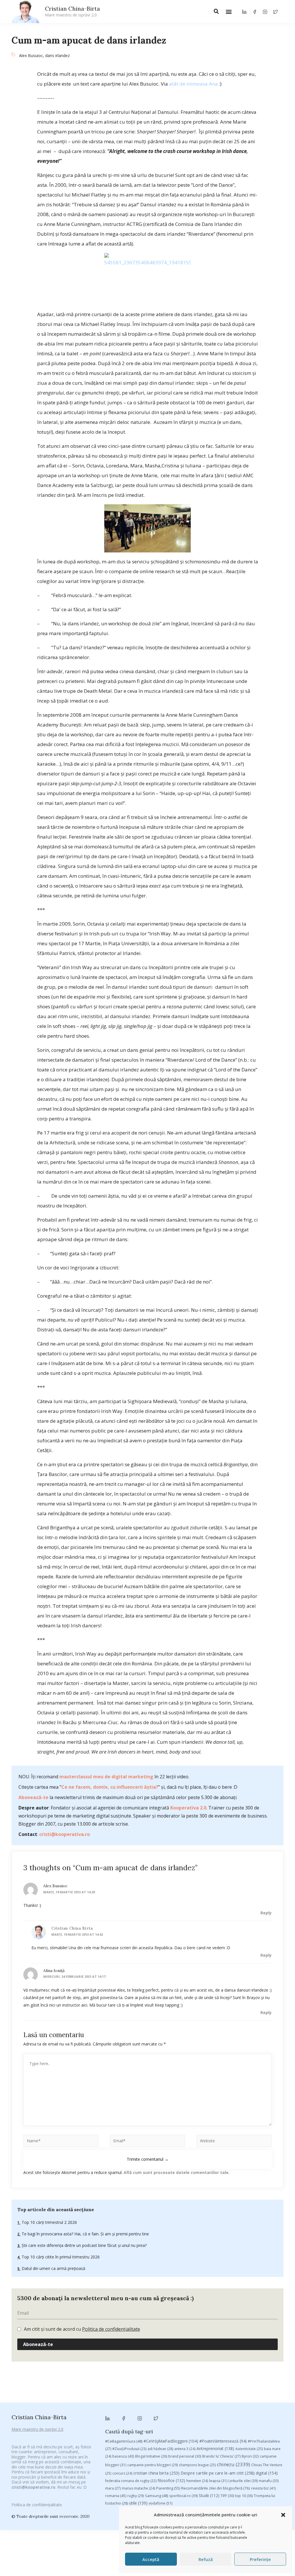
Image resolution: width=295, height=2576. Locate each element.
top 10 (244, 2496)
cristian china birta (156, 2473)
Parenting (168, 2488)
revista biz (263, 2488)
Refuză (206, 2559)
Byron (250, 2456)
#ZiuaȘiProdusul (129, 2449)
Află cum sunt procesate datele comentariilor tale (176, 2172)
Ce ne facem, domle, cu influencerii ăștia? (110, 1787)
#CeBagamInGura (124, 2441)
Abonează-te (33, 1797)
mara (113, 2488)
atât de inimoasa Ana (193, 84)
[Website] (234, 2142)
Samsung (156, 2496)
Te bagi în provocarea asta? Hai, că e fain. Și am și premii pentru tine (85, 2234)
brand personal (185, 2456)
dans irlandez (57, 55)
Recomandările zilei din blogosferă (216, 2488)
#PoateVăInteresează (223, 2441)
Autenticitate (249, 2449)
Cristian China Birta (72, 1928)
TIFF (227, 2496)
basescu (123, 2456)
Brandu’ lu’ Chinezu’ (221, 2456)
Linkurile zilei (243, 2481)
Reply (266, 1913)
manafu (269, 2481)
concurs (122, 2473)
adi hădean (160, 2449)
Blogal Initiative (151, 2456)
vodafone (160, 2503)
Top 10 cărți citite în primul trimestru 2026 (60, 2257)
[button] (283, 2515)
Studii (209, 2495)
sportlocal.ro (183, 2496)
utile (138, 2503)
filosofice (171, 2480)
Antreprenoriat (215, 2448)
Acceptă (151, 2559)
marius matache (138, 2488)
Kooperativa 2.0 (188, 1808)
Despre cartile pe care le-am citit (218, 2473)
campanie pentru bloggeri (153, 2465)
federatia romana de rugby (131, 2481)
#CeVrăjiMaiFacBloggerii (171, 2441)
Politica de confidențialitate (111, 2329)
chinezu (233, 2464)
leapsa (218, 2481)
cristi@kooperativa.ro (65, 1834)
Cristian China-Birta (72, 11)
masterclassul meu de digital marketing (106, 1777)
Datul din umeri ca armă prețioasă (53, 2268)
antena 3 (185, 2449)
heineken (197, 2481)
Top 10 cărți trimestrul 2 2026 (49, 2222)
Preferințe (260, 2559)
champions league (197, 2465)
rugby (136, 2496)
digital (267, 2473)
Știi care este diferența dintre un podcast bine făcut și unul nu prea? (84, 2245)
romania (116, 2496)
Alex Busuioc (31, 55)
